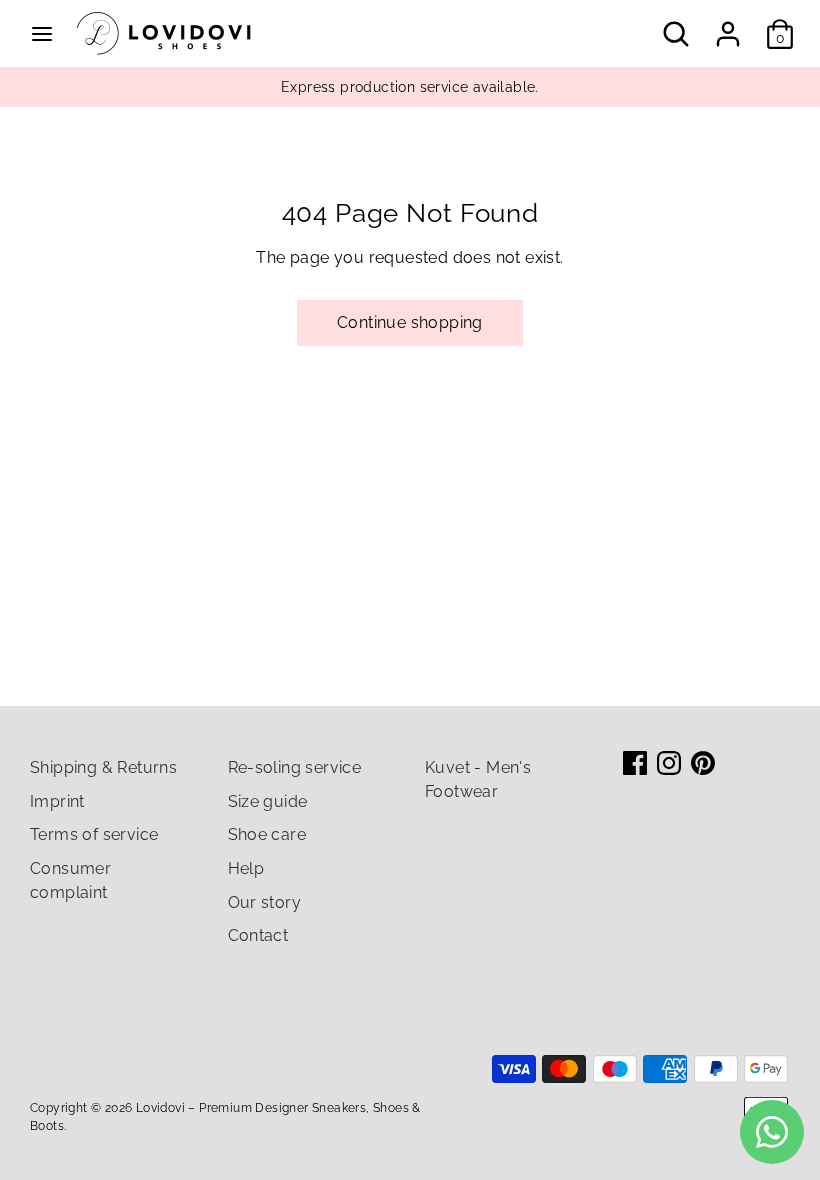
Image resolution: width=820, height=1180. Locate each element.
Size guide (268, 801)
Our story (265, 902)
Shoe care (267, 834)
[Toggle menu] (42, 33)
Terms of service (94, 834)
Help (246, 868)
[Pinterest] (703, 763)
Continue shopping (410, 322)
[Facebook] (635, 763)
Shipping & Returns (103, 767)
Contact (258, 935)
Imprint (57, 801)
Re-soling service (295, 767)
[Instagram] (669, 763)
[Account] (728, 25)
